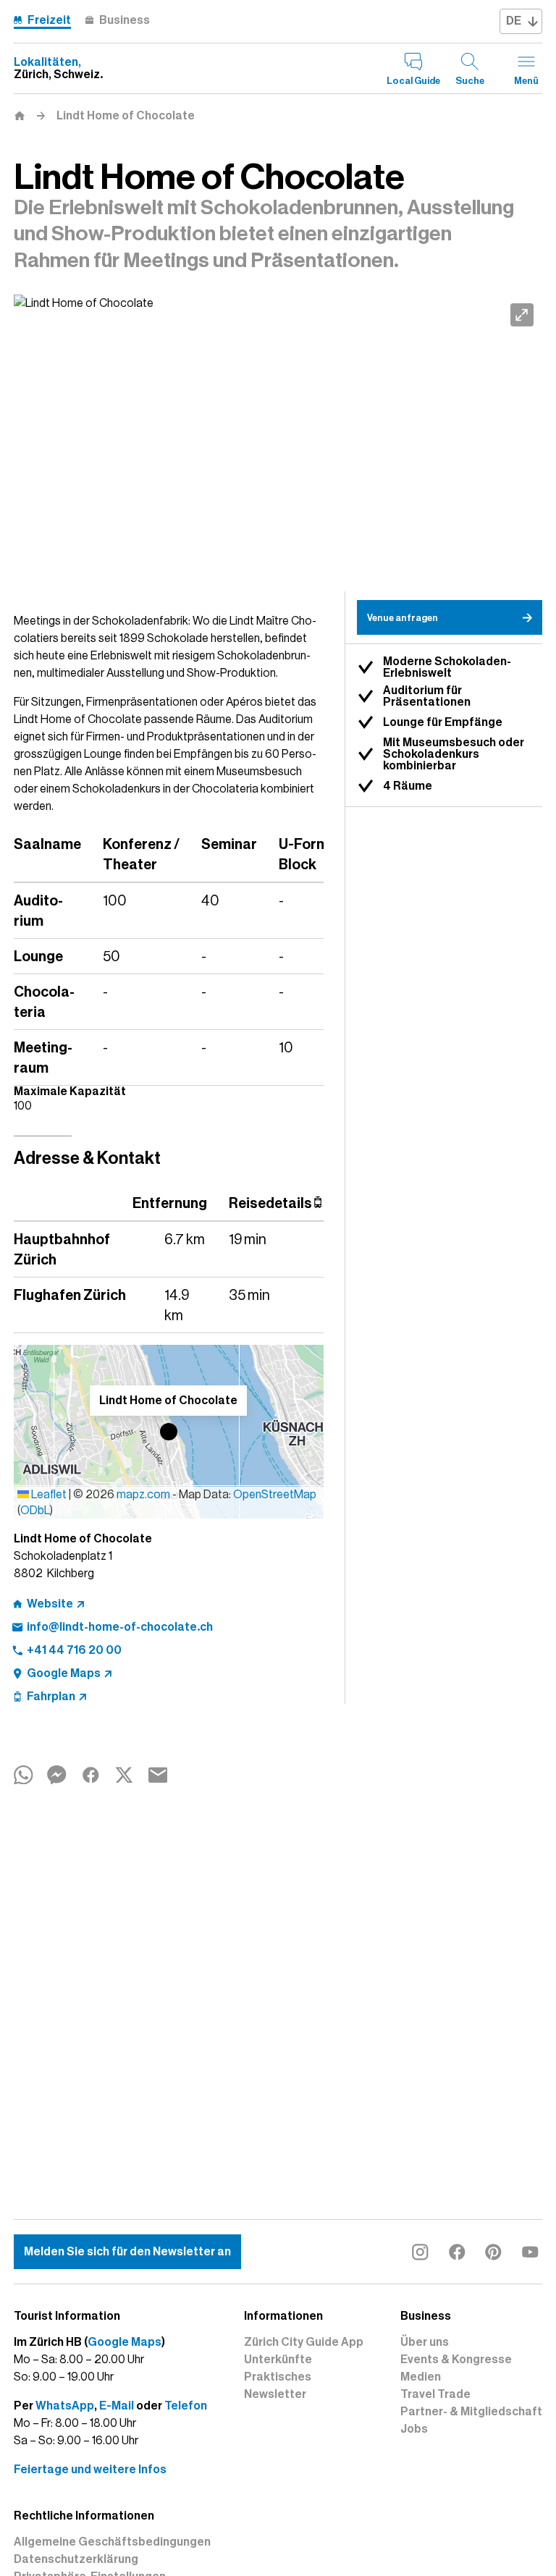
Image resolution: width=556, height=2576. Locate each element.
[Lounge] (278, 443)
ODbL (35, 1511)
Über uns (425, 2342)
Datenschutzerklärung (76, 2559)
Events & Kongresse (456, 2360)
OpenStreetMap (275, 1495)
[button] (169, 1432)
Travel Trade (435, 2394)
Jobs (414, 2429)
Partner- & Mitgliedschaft (471, 2412)
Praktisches (278, 2377)
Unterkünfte (278, 2360)
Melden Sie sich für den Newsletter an (127, 2252)
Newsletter (275, 2394)
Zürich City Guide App (304, 2342)
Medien (421, 2377)
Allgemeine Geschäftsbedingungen (112, 2542)
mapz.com (144, 1495)
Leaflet (48, 1495)
